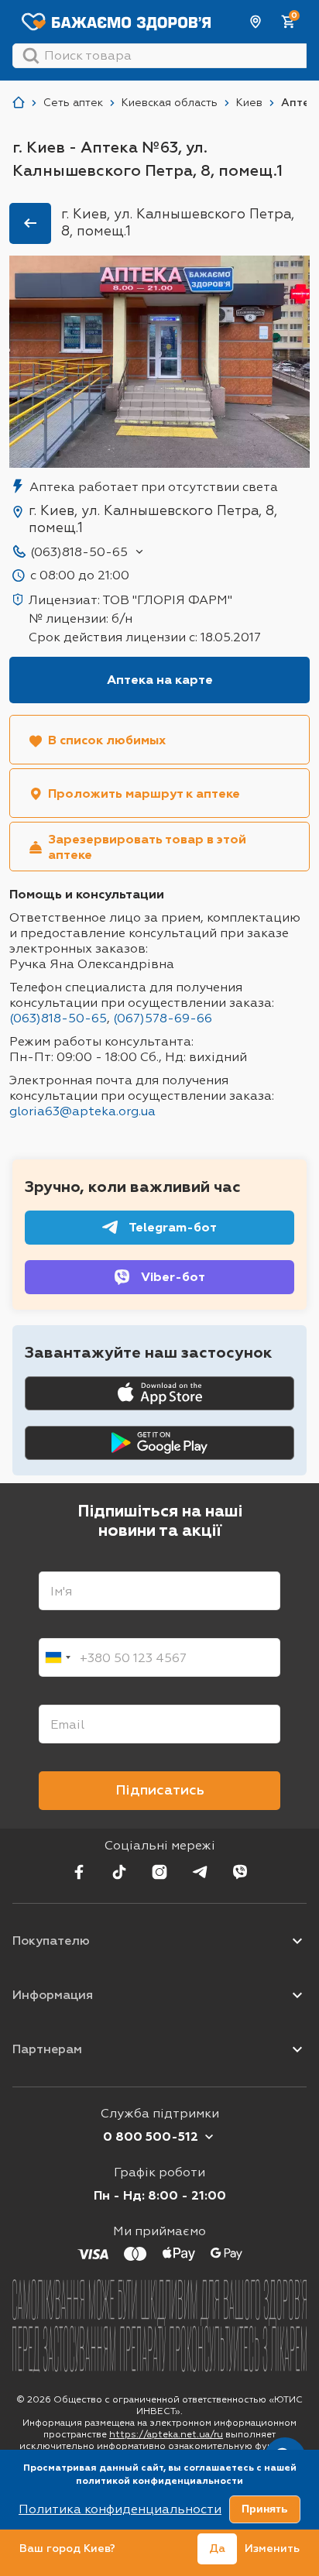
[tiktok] (119, 1872)
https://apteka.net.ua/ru (166, 2434)
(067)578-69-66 (163, 1018)
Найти (31, 56)
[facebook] (79, 1872)
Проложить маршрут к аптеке (144, 793)
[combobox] (57, 1657)
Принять (265, 2509)
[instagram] (159, 1872)
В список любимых (107, 740)
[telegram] (200, 1872)
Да (217, 2549)
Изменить (272, 2549)
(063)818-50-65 (79, 552)
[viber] (240, 1872)
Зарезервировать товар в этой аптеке (147, 847)
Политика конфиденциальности (120, 2509)
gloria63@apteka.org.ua (82, 1111)
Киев (256, 22)
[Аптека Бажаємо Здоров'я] (19, 103)
